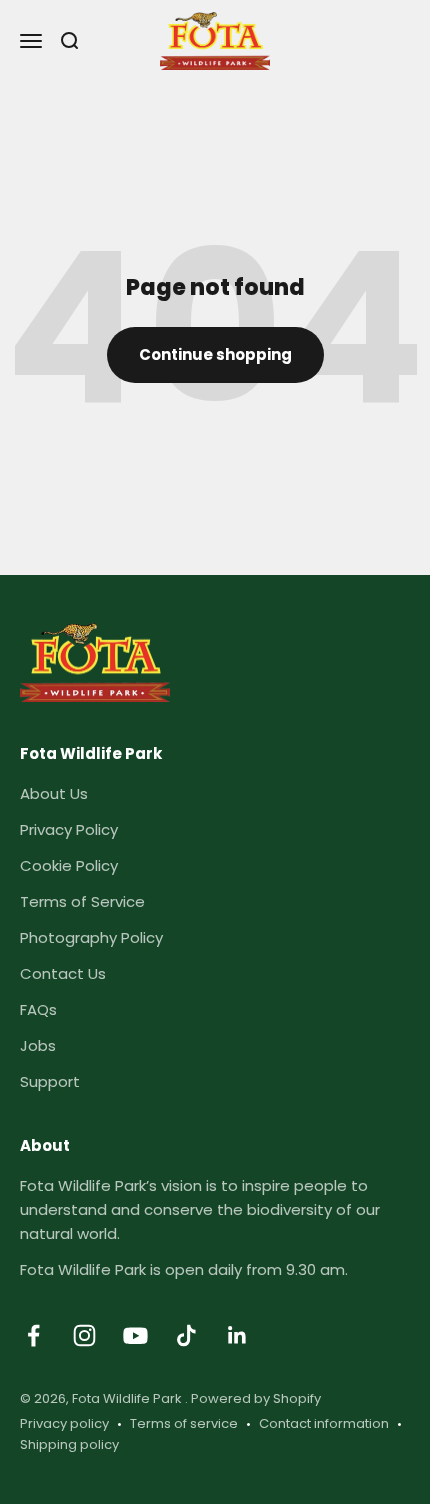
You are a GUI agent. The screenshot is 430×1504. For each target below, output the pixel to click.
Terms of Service (82, 901)
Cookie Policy (69, 865)
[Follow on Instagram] (84, 1335)
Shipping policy (69, 1444)
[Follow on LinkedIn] (237, 1335)
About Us (54, 793)
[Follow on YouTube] (135, 1335)
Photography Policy (91, 937)
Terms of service (184, 1423)
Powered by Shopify (256, 1398)
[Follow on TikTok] (186, 1335)
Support (50, 1081)
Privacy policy (64, 1423)
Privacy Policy (69, 829)
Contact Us (63, 973)
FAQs (38, 1009)
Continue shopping (215, 354)
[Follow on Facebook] (33, 1335)
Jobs (38, 1045)
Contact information (324, 1423)
